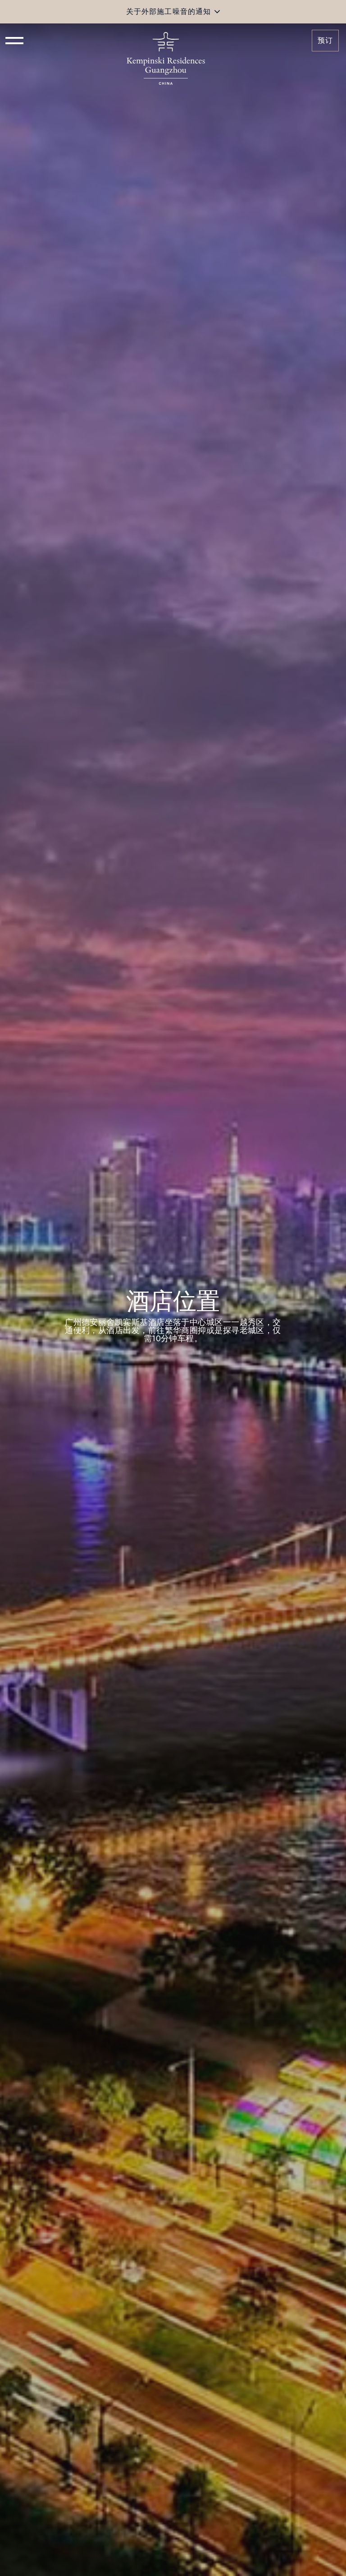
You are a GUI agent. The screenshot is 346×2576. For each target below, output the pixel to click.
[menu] (14, 41)
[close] (217, 12)
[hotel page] (166, 41)
